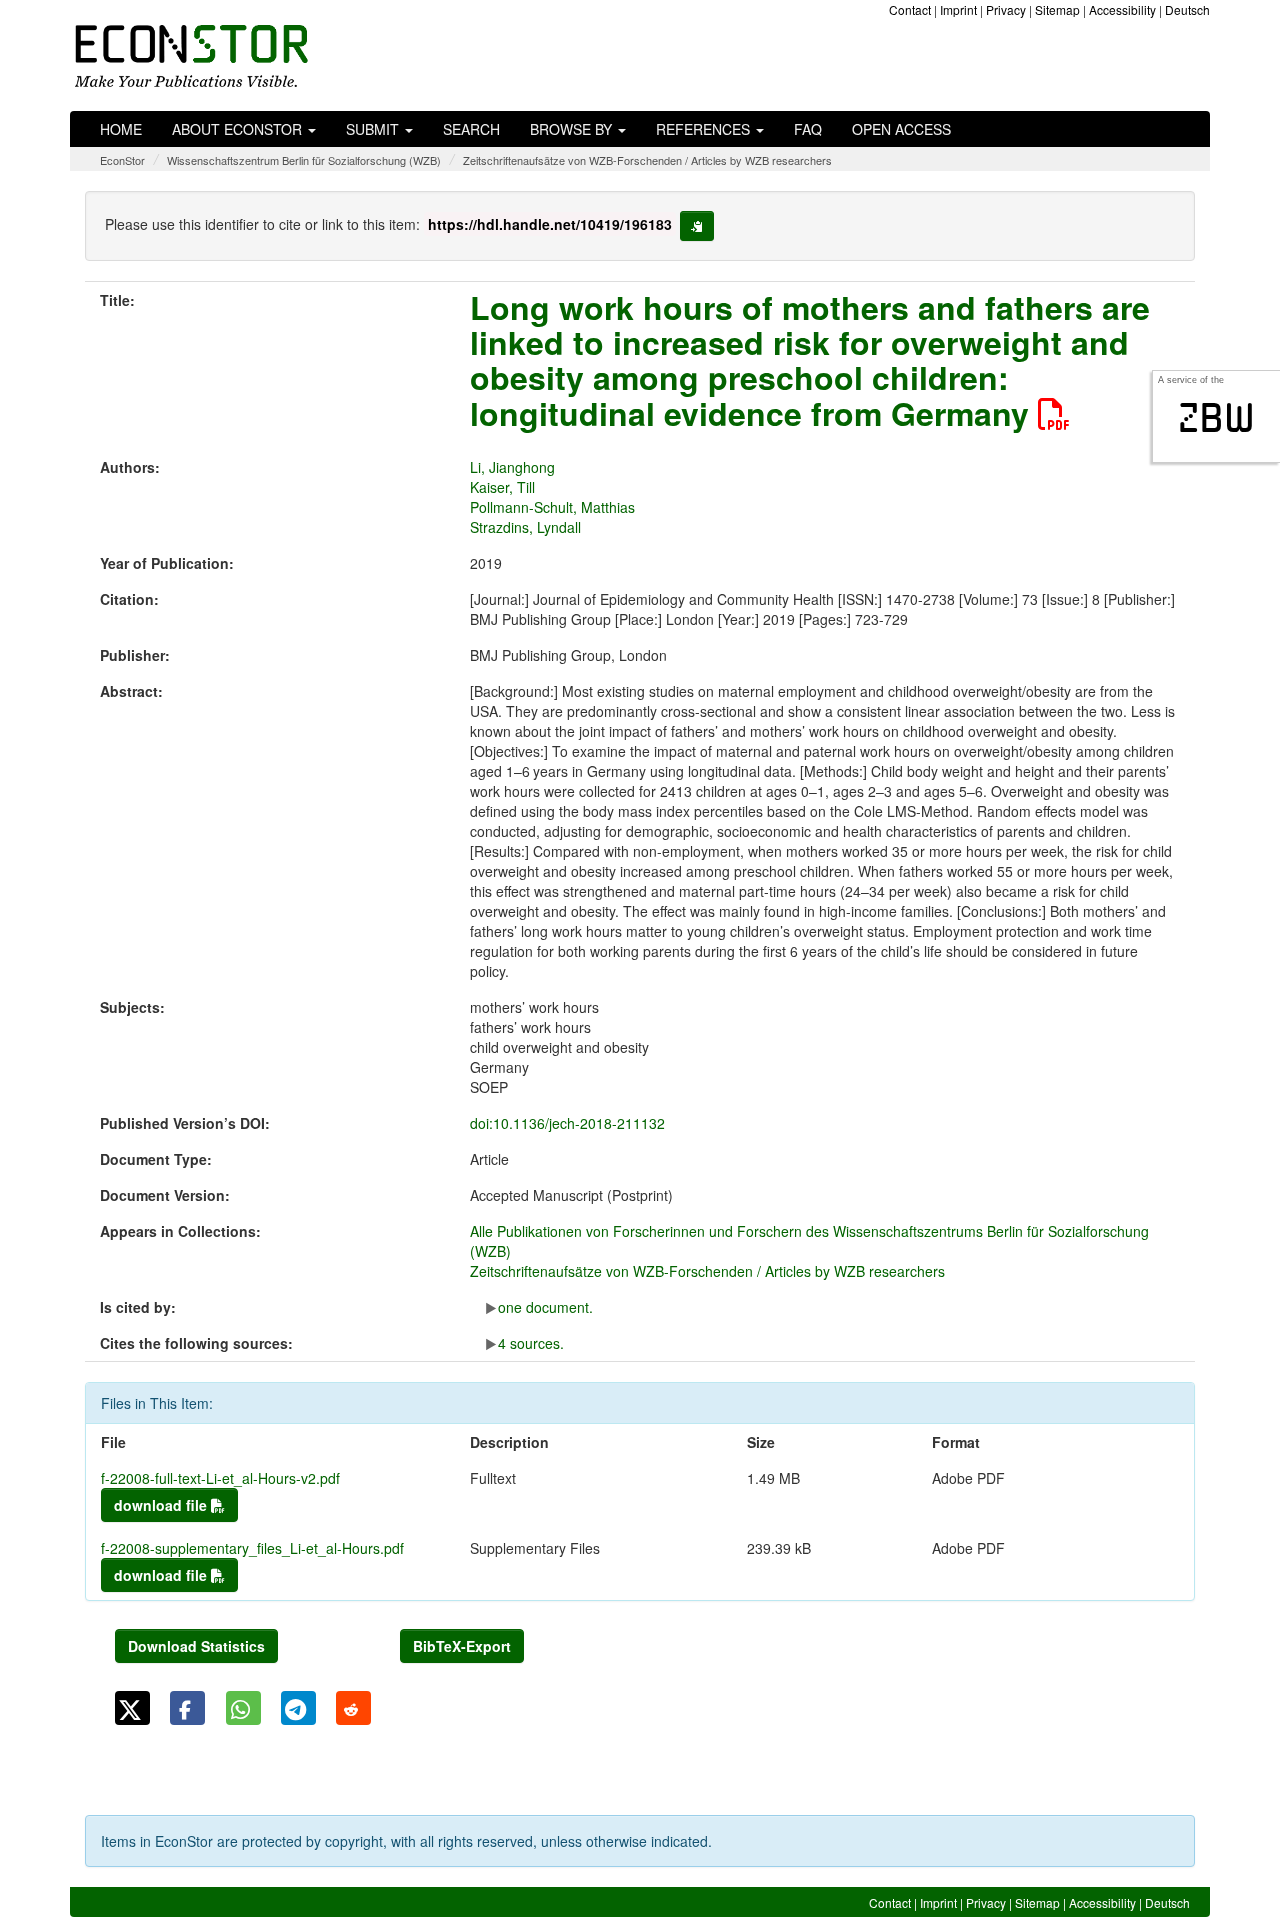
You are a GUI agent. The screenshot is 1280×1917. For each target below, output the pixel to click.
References (705, 129)
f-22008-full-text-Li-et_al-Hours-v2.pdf (220, 1478)
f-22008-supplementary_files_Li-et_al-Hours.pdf (252, 1548)
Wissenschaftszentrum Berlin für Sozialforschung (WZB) (304, 160)
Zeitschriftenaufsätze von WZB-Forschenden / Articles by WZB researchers (647, 160)
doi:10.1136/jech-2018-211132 (567, 1123)
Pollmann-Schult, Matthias (552, 507)
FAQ (808, 129)
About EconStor (239, 129)
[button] (132, 1708)
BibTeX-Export (462, 1646)
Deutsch (1187, 9)
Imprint (958, 9)
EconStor (122, 160)
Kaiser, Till (502, 487)
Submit (374, 129)
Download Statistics (196, 1646)
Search (471, 129)
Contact (910, 9)
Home (121, 129)
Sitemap (1057, 9)
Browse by (573, 129)
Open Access (901, 129)
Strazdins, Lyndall (525, 527)
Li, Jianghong (512, 467)
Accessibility (1122, 9)
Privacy (1006, 9)
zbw (1216, 418)
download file (162, 1505)
